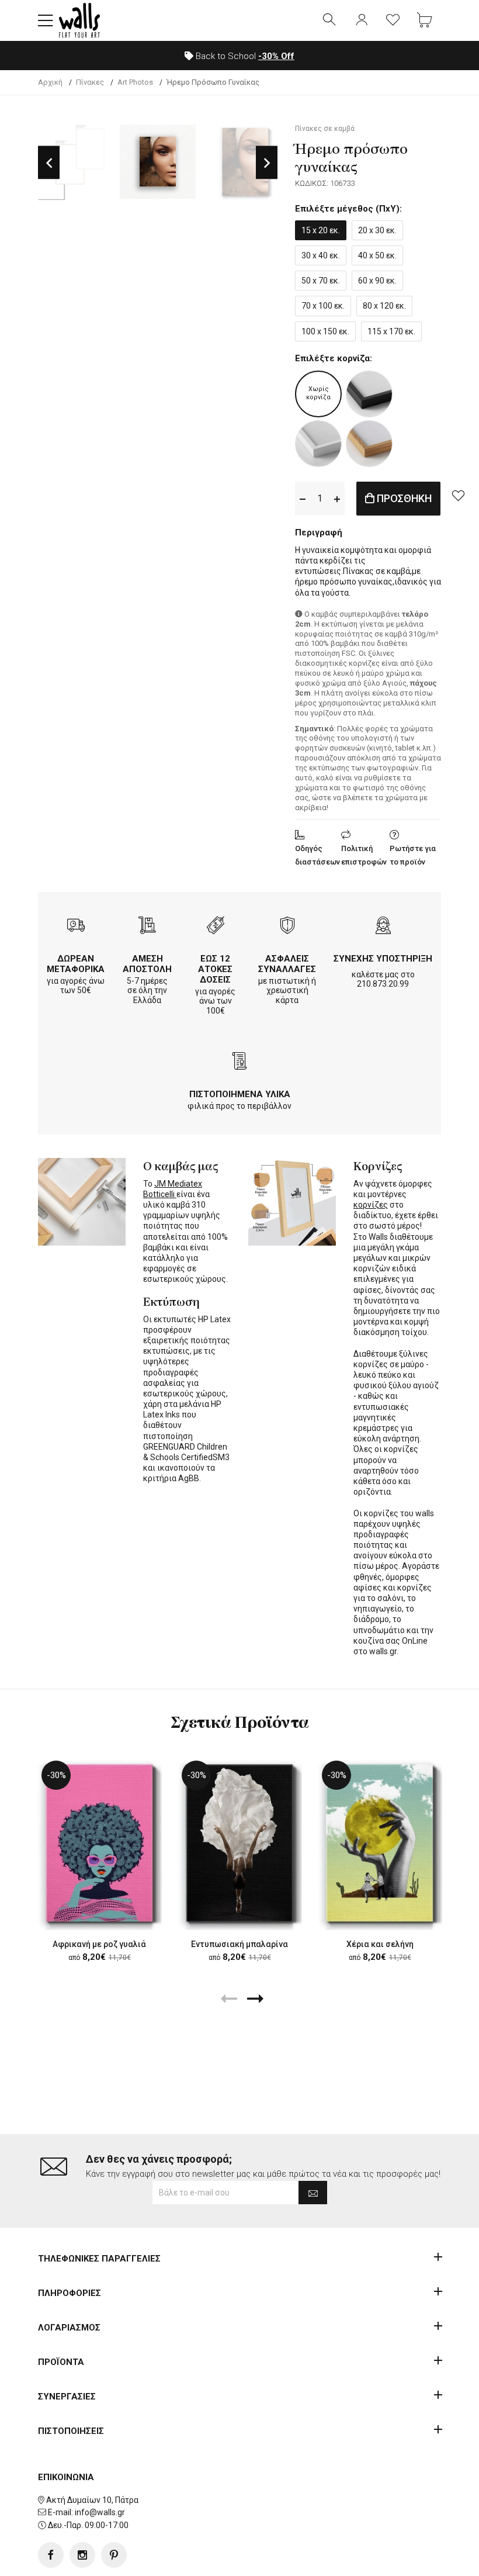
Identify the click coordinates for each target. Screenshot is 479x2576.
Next (267, 163)
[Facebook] (51, 2555)
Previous (49, 163)
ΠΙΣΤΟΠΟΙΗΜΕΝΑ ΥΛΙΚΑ (240, 1094)
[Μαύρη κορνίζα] (369, 394)
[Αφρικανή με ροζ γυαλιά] (99, 1842)
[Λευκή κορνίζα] (318, 444)
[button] (46, 20)
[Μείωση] (303, 498)
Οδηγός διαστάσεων (317, 855)
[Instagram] (82, 2555)
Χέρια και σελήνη (380, 1944)
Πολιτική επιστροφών (364, 855)
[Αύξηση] (337, 498)
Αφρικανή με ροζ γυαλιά (99, 1944)
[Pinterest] (114, 2555)
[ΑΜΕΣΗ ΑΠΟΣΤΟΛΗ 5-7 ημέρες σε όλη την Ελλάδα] (147, 927)
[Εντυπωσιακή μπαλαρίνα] (239, 1842)
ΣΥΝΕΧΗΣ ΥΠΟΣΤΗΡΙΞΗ (383, 959)
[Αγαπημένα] (393, 20)
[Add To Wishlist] (458, 495)
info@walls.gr (100, 2512)
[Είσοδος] (362, 20)
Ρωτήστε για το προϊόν (413, 855)
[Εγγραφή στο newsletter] (313, 2193)
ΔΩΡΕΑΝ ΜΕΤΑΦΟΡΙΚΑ (76, 964)
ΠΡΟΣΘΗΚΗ (403, 498)
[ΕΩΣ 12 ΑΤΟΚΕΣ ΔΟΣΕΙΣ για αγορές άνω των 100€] (216, 927)
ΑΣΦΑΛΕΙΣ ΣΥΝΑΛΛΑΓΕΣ (287, 964)
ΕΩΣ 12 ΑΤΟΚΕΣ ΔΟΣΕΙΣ (215, 969)
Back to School (244, 56)
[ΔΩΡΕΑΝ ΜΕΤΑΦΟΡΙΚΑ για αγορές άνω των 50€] (76, 927)
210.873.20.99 (383, 984)
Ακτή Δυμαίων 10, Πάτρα (92, 2500)
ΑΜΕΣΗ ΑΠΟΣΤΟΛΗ (147, 964)
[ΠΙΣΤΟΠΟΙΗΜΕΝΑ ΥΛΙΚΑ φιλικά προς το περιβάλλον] (239, 1062)
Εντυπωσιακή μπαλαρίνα (239, 1944)
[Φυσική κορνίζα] (369, 444)
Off (276, 56)
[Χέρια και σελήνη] (380, 1842)
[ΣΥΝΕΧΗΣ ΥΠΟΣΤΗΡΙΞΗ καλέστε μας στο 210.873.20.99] (383, 927)
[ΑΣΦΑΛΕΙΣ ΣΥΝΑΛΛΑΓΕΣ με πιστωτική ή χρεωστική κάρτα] (287, 927)
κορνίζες (371, 1205)
